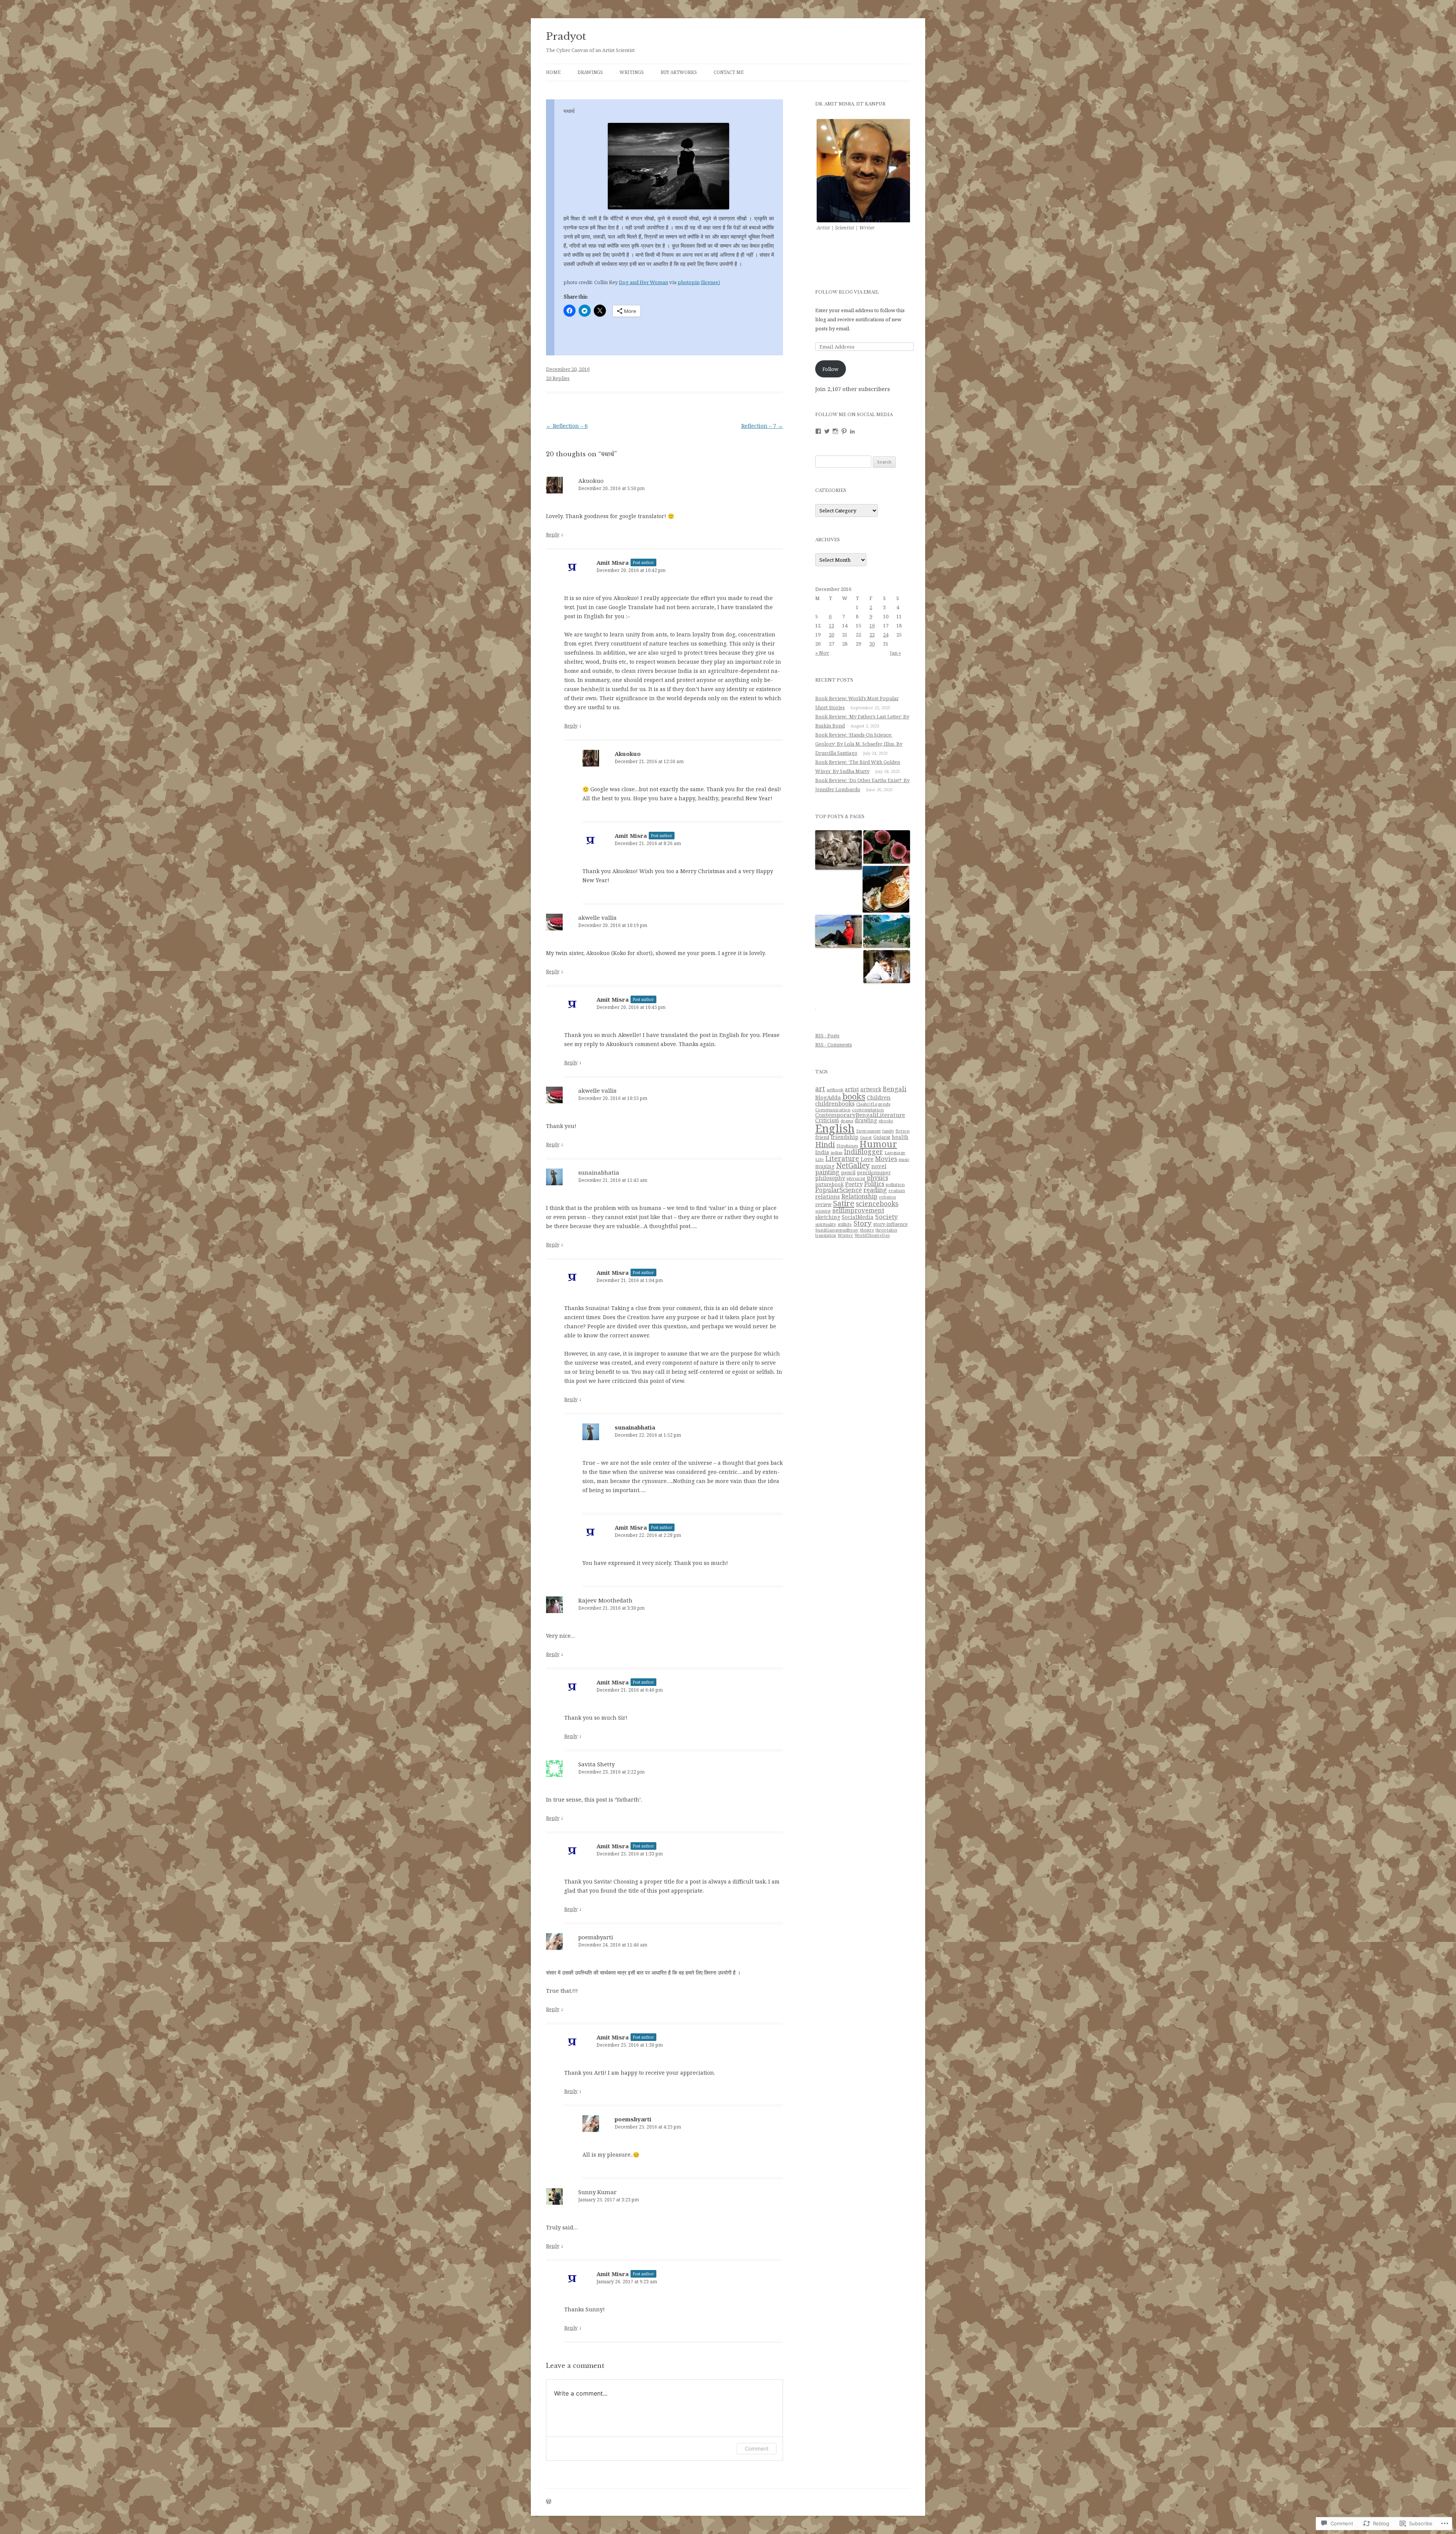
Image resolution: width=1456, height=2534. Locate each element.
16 (872, 625)
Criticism (827, 1120)
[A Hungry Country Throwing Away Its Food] (886, 890)
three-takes (886, 1230)
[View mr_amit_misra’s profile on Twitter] (827, 431)
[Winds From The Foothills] (887, 932)
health (900, 1137)
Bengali (895, 1089)
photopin (689, 282)
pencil (848, 1172)
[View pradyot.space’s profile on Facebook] (818, 431)
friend (822, 1137)
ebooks (886, 1121)
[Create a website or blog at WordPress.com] (549, 2502)
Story (863, 1223)
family (888, 1131)
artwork (871, 1089)
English (835, 1128)
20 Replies (558, 378)
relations (828, 1196)
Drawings (590, 72)
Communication (833, 1110)
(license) (710, 282)
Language (895, 1152)
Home (553, 72)
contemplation (868, 1110)
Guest (866, 1137)
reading (875, 1190)
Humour (878, 1144)
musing (825, 1166)
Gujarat (882, 1137)
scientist (823, 1211)
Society (886, 1217)
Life (820, 1159)
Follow (830, 369)
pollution (895, 1184)
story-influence (890, 1224)
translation (826, 1235)
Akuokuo (591, 481)
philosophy (830, 1178)
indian (837, 1153)
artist (852, 1089)
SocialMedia (858, 1217)
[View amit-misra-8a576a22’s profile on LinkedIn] (852, 431)
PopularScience (839, 1190)
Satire (844, 1203)
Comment (757, 2448)
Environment (868, 1131)
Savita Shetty (596, 1764)
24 (886, 635)
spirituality (826, 1224)
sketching (828, 1217)
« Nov (822, 653)
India (822, 1152)
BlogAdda (828, 1097)
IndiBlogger (864, 1152)
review (823, 1204)
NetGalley (853, 1166)
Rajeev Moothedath (605, 1600)
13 (832, 625)
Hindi (825, 1144)
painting (827, 1172)
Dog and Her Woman (643, 282)
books (854, 1096)
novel (879, 1166)
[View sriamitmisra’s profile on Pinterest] (844, 431)
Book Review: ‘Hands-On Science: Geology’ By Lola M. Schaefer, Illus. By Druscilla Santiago (859, 744)
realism (897, 1190)
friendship (845, 1137)
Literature (842, 1158)
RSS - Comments (834, 1045)
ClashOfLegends (873, 1104)
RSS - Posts (827, 1035)
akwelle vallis (597, 917)
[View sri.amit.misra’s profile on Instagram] (835, 431)
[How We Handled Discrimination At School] (839, 932)
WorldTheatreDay (872, 1235)
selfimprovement (858, 1210)
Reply (553, 534)
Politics (874, 1184)
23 (872, 635)
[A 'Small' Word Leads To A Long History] (887, 847)
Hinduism (847, 1146)
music (904, 1159)
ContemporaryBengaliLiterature (860, 1115)
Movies (886, 1159)
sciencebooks (877, 1203)
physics (877, 1178)
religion (887, 1197)
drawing (866, 1120)
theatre (867, 1230)
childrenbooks (835, 1103)
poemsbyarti (596, 1937)
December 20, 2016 (568, 369)
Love (867, 1159)
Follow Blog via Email (847, 292)
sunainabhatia (599, 1172)
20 (832, 635)
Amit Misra (613, 562)
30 (872, 644)
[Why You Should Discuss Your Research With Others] (887, 967)
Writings (632, 72)
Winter (845, 1235)
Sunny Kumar (597, 2192)
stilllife (845, 1224)
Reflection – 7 (762, 426)
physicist (856, 1178)
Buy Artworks (679, 72)
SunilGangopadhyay (837, 1230)
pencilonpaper (874, 1173)
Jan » (895, 653)
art (820, 1089)
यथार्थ (569, 111)
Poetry (854, 1184)
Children (879, 1097)
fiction (903, 1131)
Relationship (859, 1196)
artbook (835, 1089)
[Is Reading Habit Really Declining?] (839, 850)
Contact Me (729, 72)
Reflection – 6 (567, 426)
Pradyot (566, 36)
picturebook (829, 1184)
